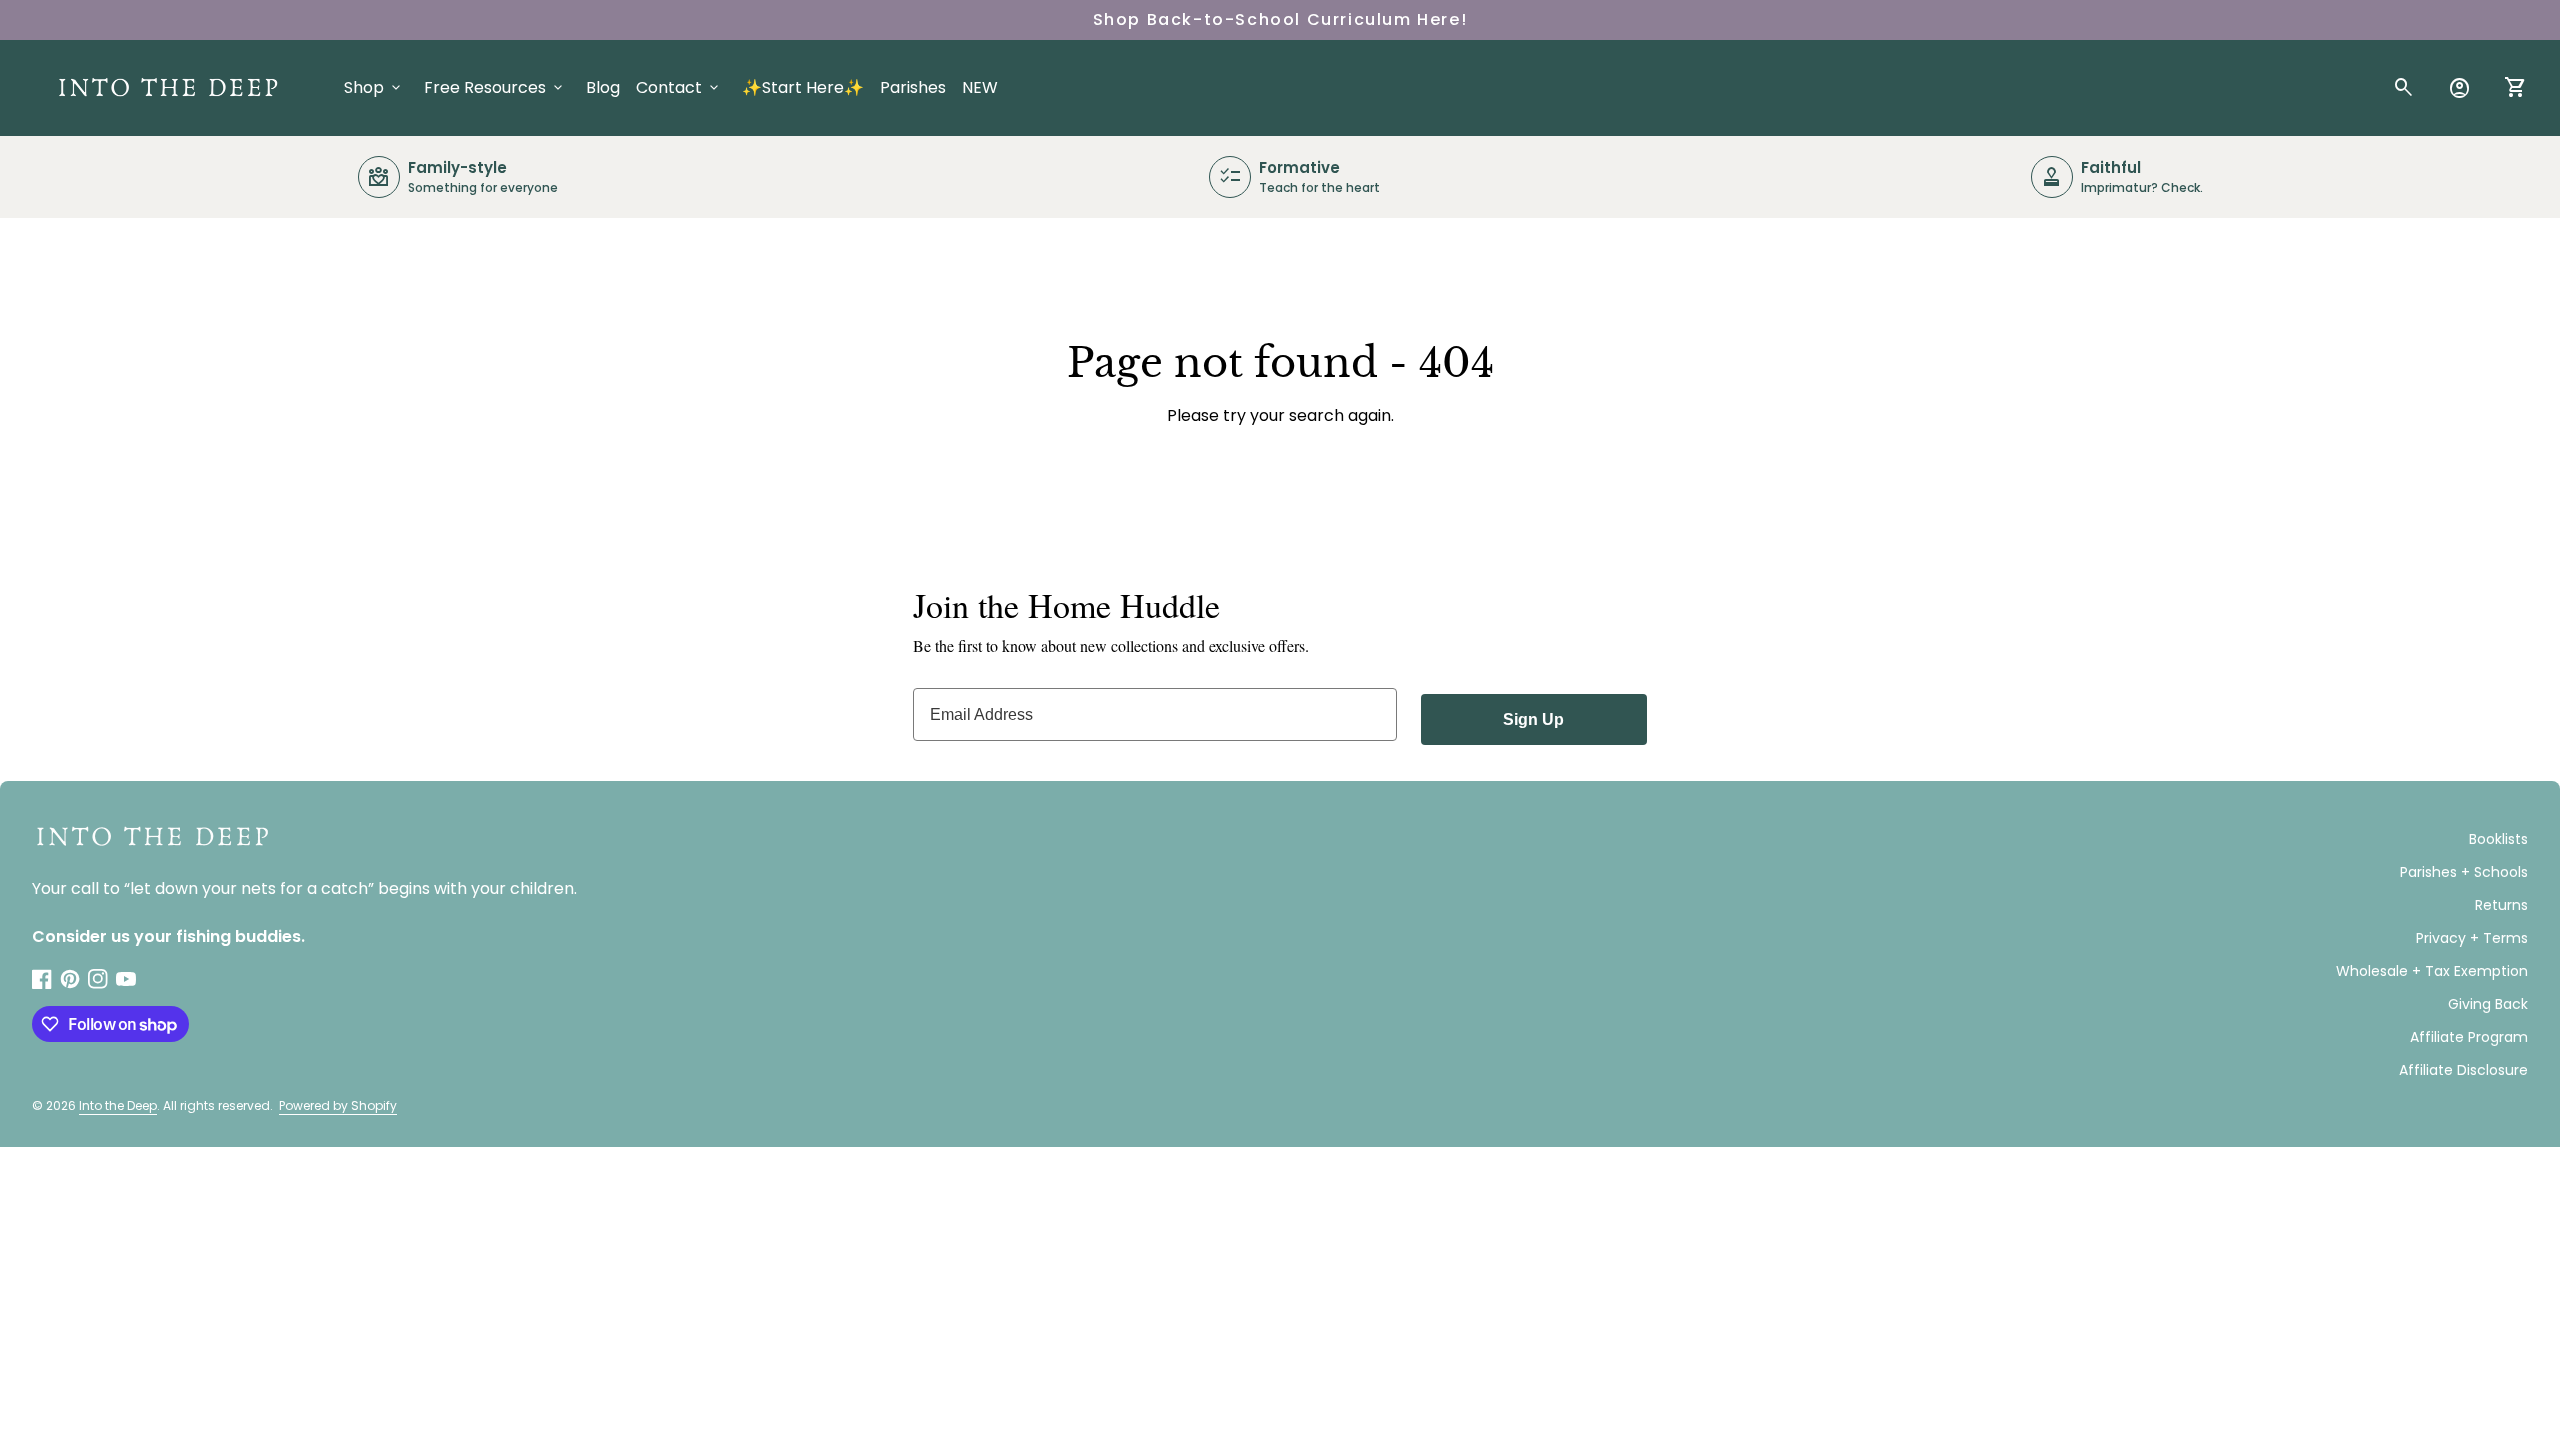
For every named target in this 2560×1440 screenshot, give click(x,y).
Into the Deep (118, 1105)
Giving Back (2488, 1004)
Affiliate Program (2469, 1037)
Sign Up (1533, 719)
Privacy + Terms (2472, 938)
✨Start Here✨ (803, 87)
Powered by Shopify (338, 1105)
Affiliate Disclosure (2463, 1070)
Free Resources (495, 87)
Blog (603, 87)
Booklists (2498, 839)
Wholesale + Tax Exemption (2432, 971)
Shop (374, 87)
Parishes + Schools (2464, 872)
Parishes (913, 87)
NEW (980, 87)
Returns (2501, 905)
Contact (679, 87)
